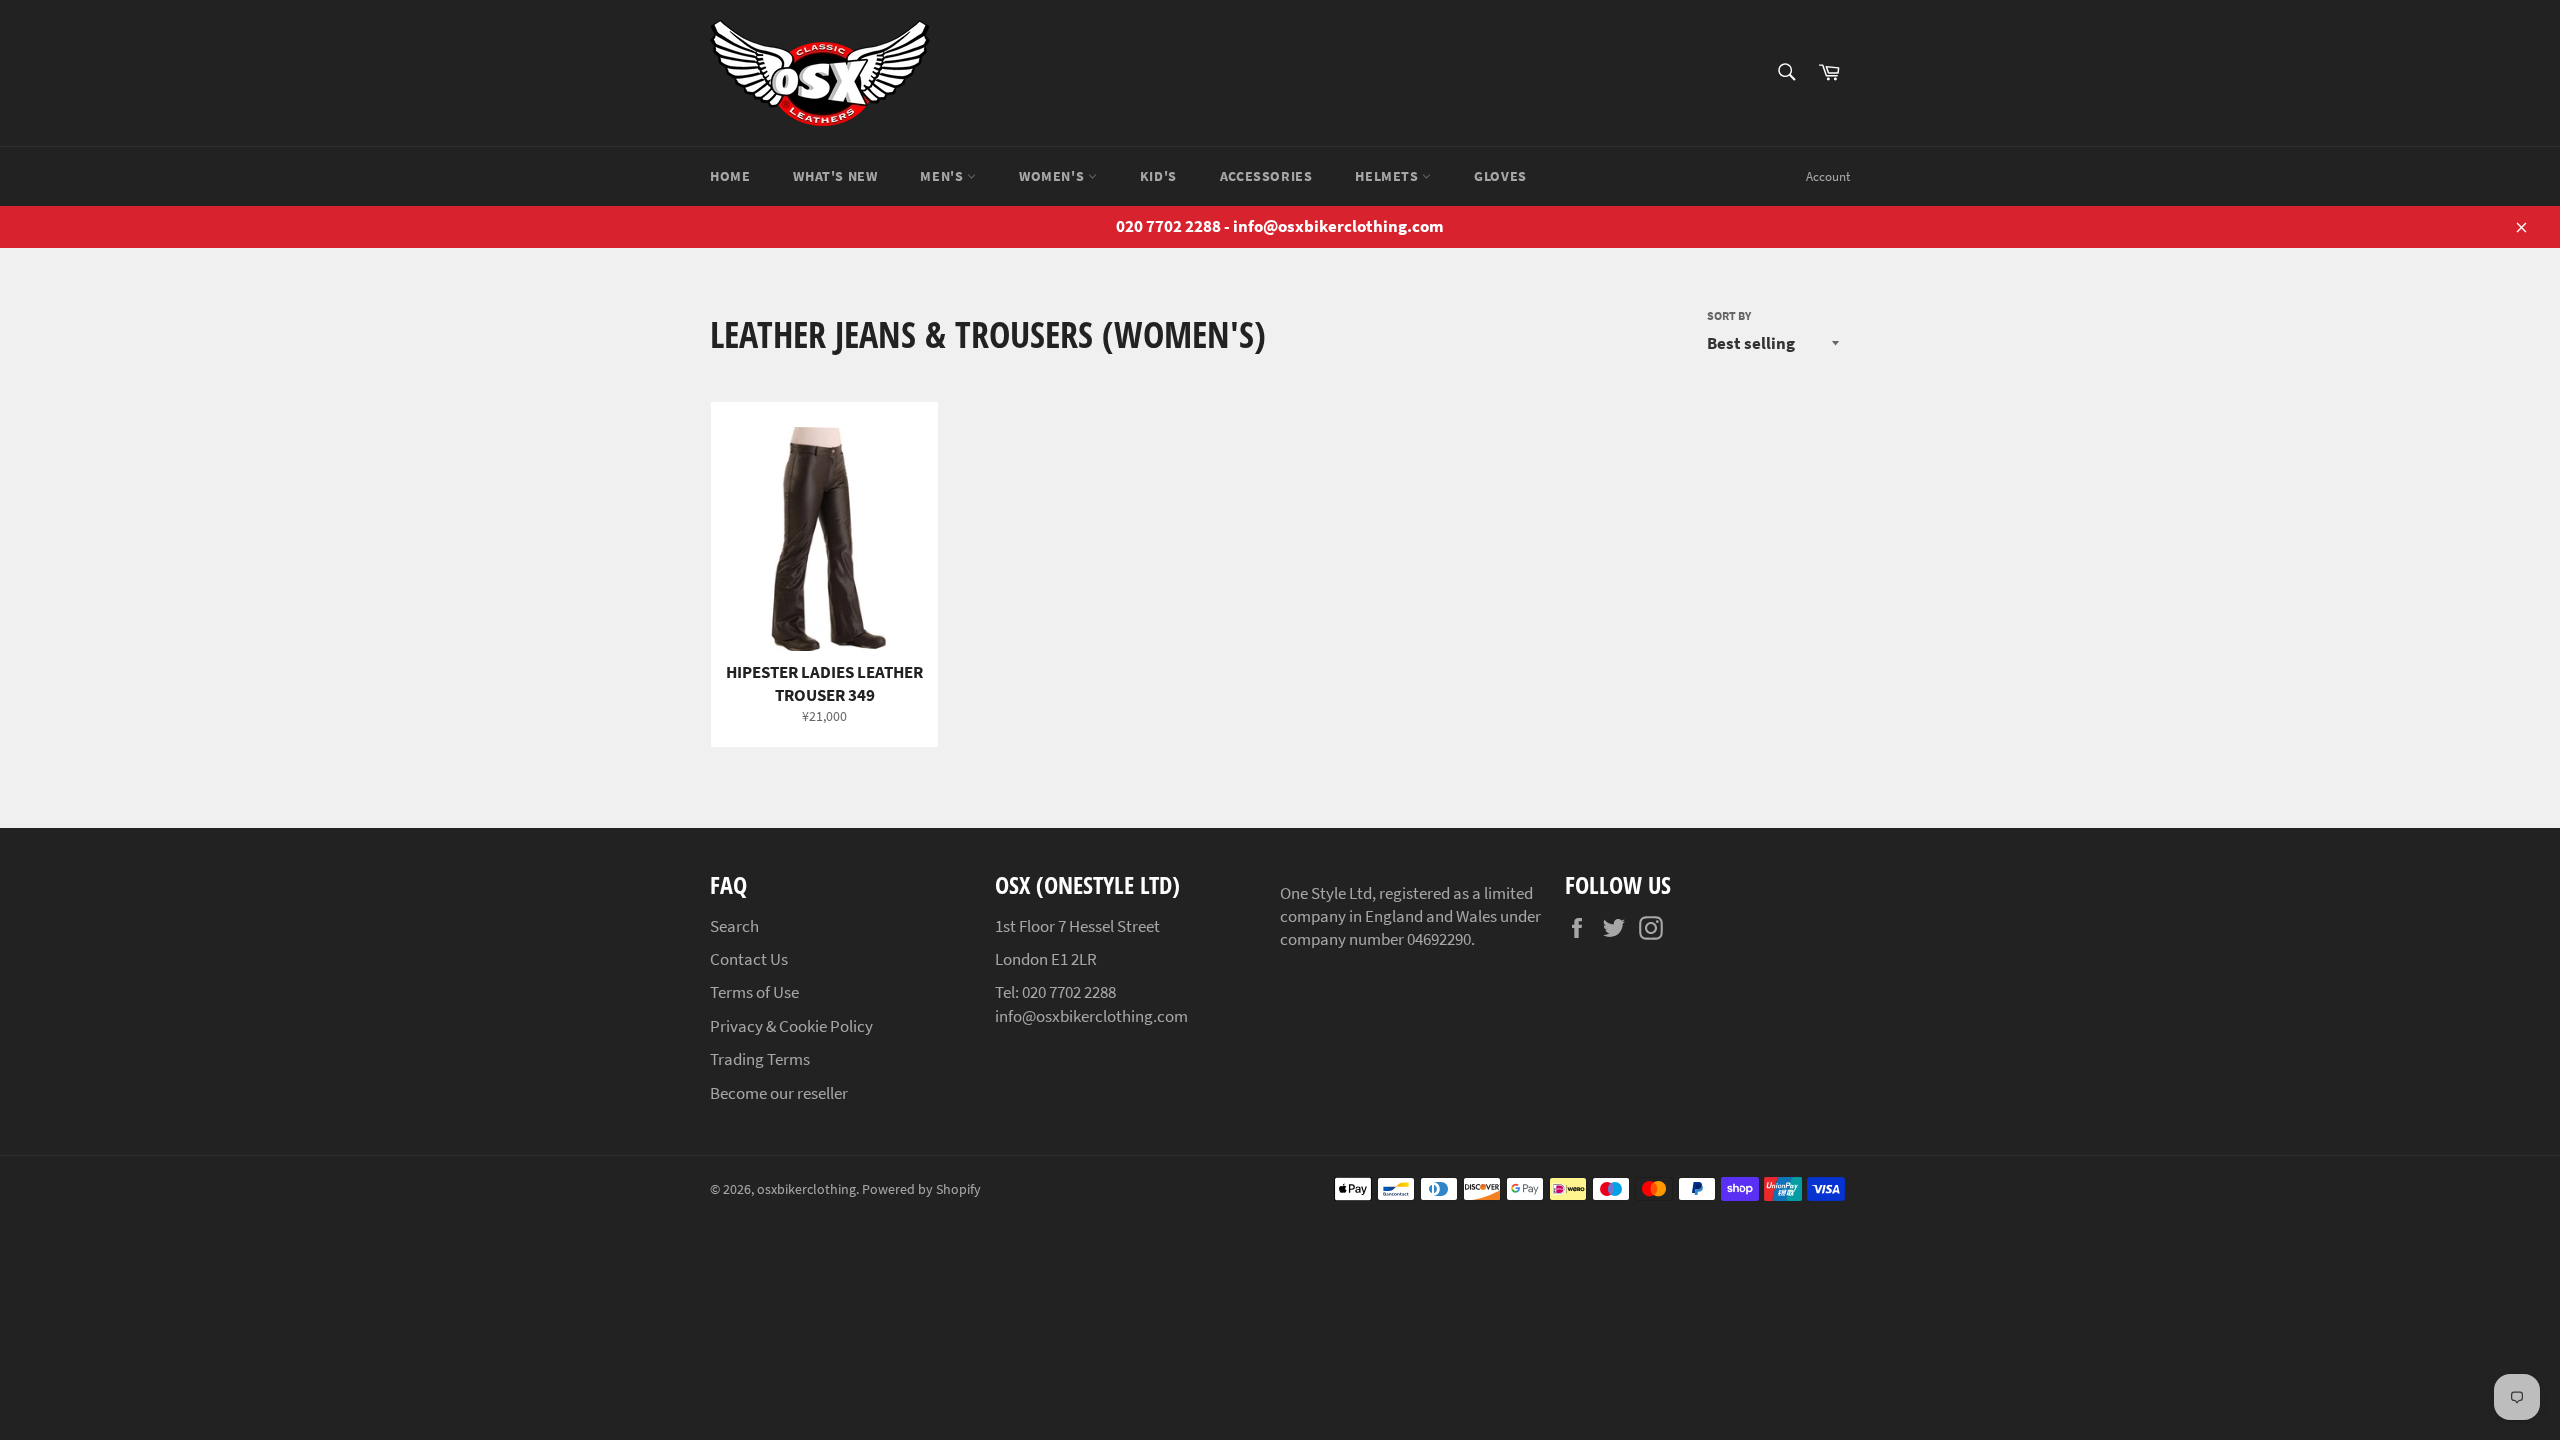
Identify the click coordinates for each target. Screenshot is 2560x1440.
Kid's (1158, 176)
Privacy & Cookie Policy (791, 1026)
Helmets (1388, 176)
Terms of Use (754, 992)
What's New (835, 176)
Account (1828, 176)
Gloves (1500, 176)
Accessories (1266, 176)
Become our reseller (779, 1093)
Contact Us (749, 959)
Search (734, 926)
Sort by (1729, 315)
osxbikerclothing (806, 1189)
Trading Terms (760, 1059)
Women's (1053, 176)
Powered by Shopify (921, 1189)
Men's (943, 176)
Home (730, 176)
